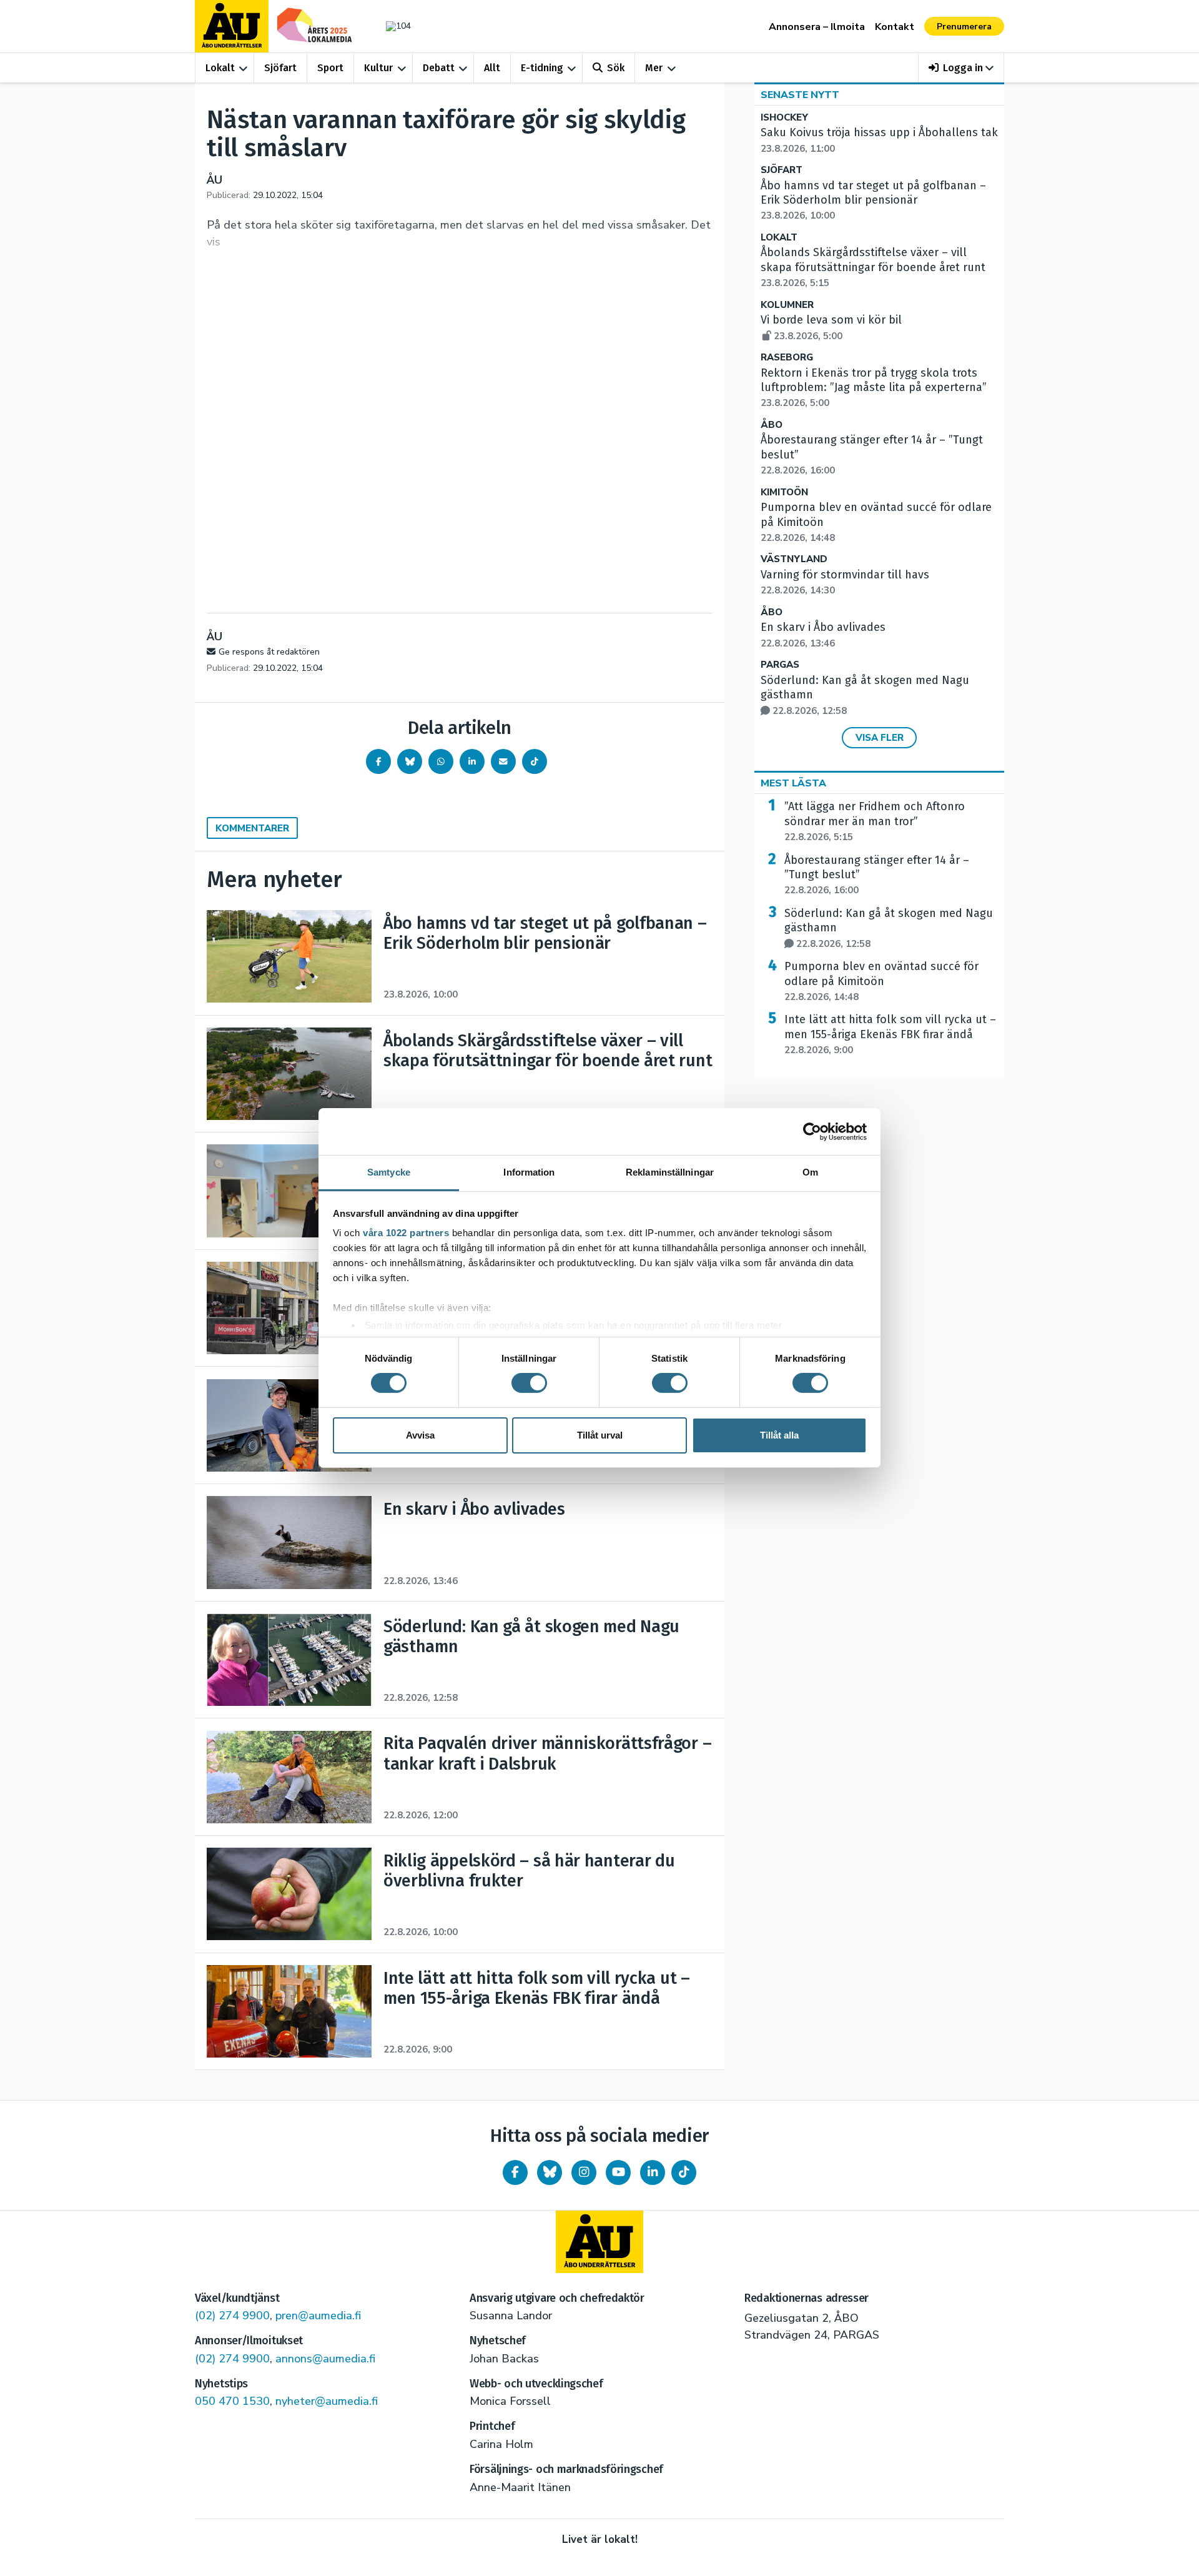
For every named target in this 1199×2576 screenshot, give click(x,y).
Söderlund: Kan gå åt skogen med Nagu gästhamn (889, 928)
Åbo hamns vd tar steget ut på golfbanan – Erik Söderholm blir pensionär (873, 201)
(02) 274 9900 (232, 2316)
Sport (330, 68)
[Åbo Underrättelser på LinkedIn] (653, 2172)
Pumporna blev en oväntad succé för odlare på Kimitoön (881, 981)
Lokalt (220, 68)
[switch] (529, 1383)
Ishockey (784, 118)
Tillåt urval (600, 1435)
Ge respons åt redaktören (269, 652)
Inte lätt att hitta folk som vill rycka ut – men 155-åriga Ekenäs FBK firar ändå (890, 1034)
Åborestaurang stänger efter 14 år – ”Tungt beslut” (877, 875)
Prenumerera (964, 27)
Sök (616, 68)
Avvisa (420, 1435)
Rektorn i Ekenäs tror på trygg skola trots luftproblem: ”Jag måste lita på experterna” (874, 388)
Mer (654, 68)
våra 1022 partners (406, 1233)
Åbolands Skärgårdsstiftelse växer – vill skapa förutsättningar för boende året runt (873, 267)
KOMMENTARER (252, 828)
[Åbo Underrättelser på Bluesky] (550, 2172)
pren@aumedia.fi (318, 2316)
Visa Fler (880, 738)
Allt (492, 68)
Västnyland (794, 559)
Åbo (772, 425)
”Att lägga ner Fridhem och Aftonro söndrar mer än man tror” (875, 821)
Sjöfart (280, 68)
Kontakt (895, 27)
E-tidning (542, 68)
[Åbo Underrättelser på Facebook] (515, 2172)
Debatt (439, 68)
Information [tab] (529, 1172)
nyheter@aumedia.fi (327, 2401)
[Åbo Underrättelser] (599, 2242)
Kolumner (787, 305)
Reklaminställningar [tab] (670, 1172)
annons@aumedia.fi (325, 2359)
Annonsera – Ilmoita (817, 27)
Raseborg (787, 358)
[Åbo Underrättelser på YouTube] (618, 2172)
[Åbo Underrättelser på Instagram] (584, 2172)
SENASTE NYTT (800, 95)
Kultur (378, 68)
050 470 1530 (232, 2401)
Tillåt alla (779, 1435)
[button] (961, 68)
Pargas (780, 665)
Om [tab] (810, 1172)
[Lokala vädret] (392, 26)
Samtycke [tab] (389, 1172)
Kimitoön (784, 493)
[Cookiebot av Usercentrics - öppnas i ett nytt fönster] (812, 1131)
